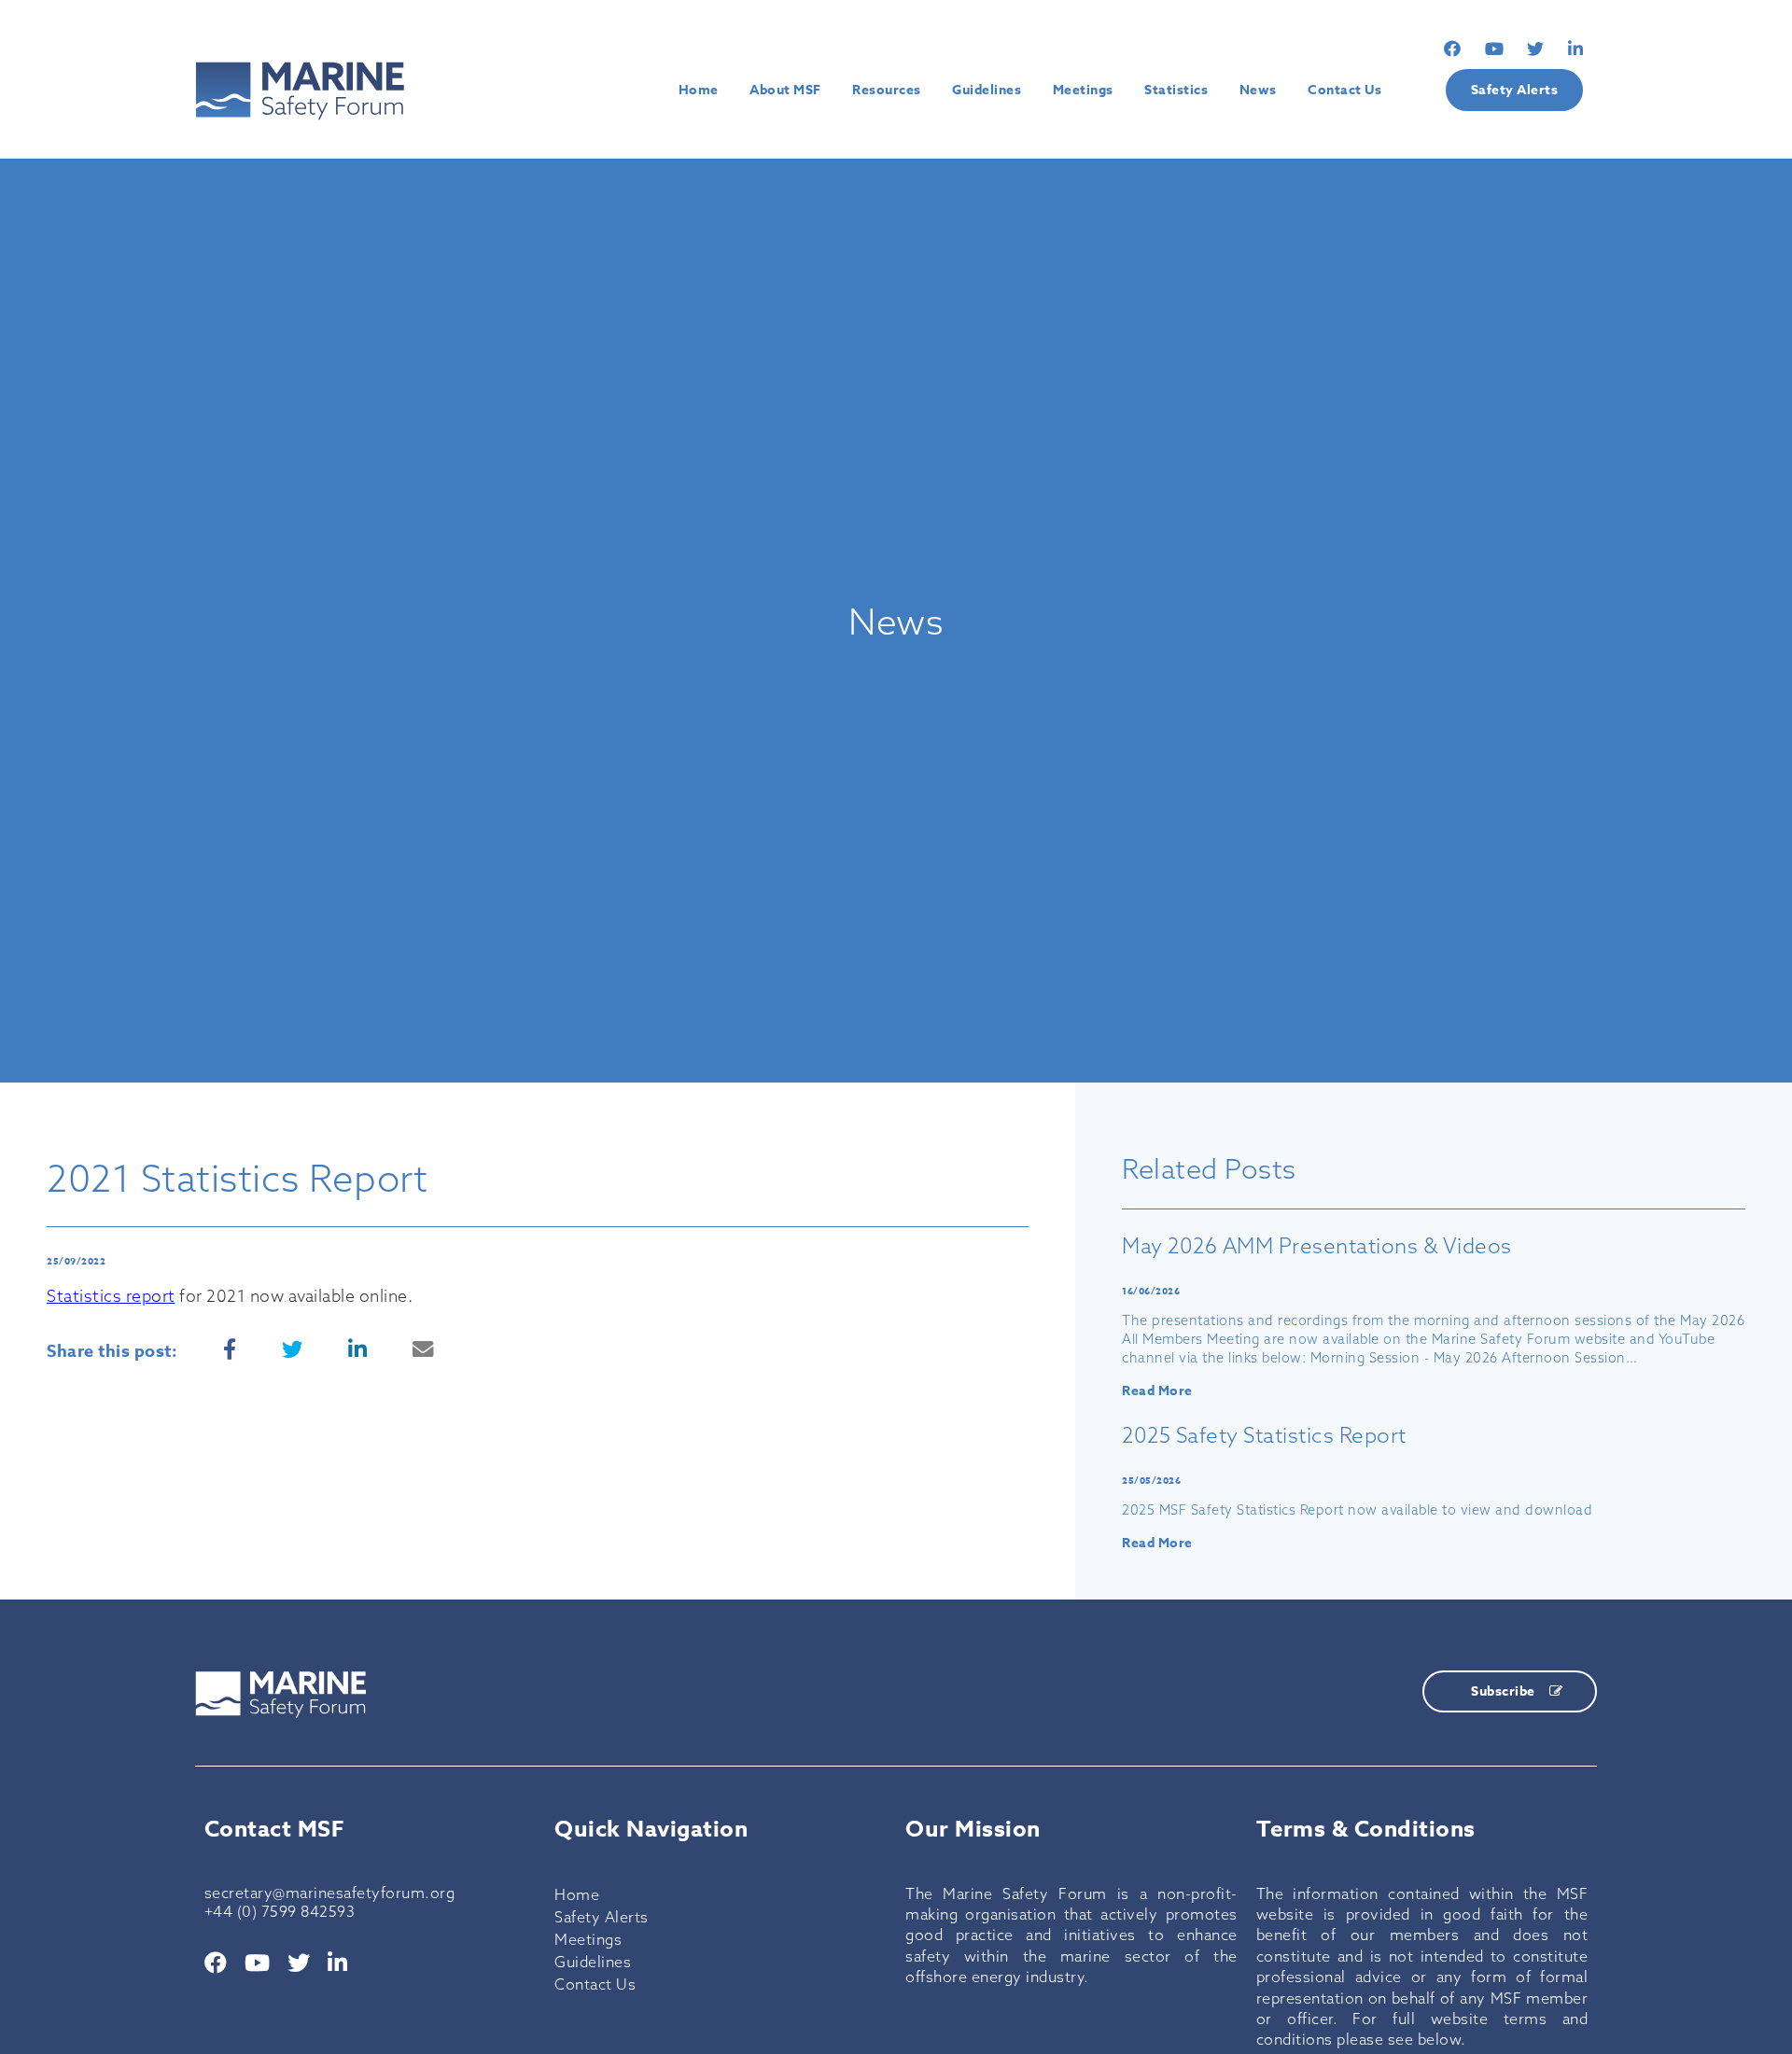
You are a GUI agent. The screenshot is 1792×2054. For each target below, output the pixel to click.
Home (699, 90)
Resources (887, 90)
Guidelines (987, 90)
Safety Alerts (1515, 90)
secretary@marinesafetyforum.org (330, 1893)
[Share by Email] (423, 1349)
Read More (1157, 1391)
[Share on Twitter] (293, 1349)
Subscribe (1503, 1691)
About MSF (785, 90)
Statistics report (111, 1296)
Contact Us (1344, 90)
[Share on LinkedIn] (358, 1349)
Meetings (1083, 90)
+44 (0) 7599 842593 (280, 1911)
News (1258, 90)
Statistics (1176, 90)
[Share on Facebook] (230, 1349)
